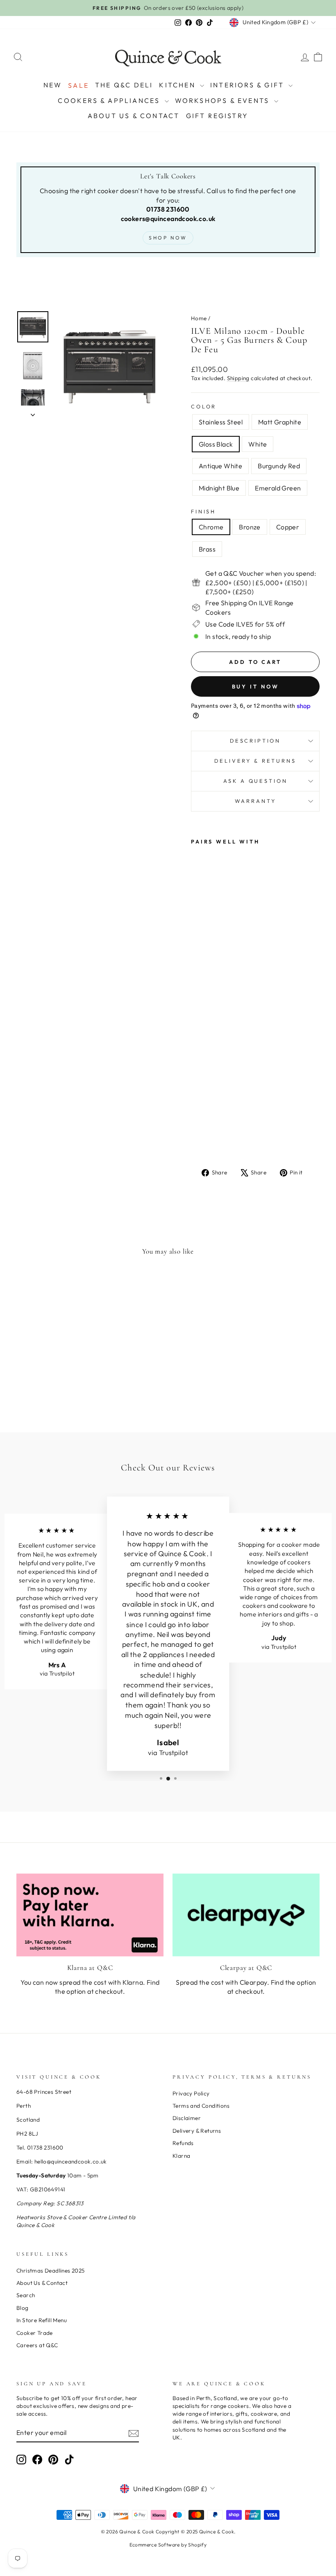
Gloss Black (216, 444)
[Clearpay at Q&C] (246, 1915)
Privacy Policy (191, 2093)
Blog (23, 2308)
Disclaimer (187, 2118)
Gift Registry (217, 116)
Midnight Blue (219, 488)
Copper (288, 527)
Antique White (220, 466)
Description (255, 741)
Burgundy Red (279, 466)
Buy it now (255, 686)
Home (199, 318)
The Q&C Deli (124, 85)
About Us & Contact (134, 116)
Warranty (255, 801)
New (53, 85)
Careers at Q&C (37, 2345)
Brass (207, 549)
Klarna (181, 2156)
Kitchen (178, 85)
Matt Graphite (280, 422)
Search (26, 2295)
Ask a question (255, 781)
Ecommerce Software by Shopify (168, 2545)
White (258, 444)
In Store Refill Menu (42, 2320)
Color (204, 406)
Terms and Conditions (201, 2106)
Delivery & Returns (255, 761)
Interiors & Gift (248, 85)
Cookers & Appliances (110, 100)
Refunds (183, 2143)
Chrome (211, 527)
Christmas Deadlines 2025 (51, 2271)
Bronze (250, 527)
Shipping (238, 378)
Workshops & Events (224, 100)
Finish (203, 511)
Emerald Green (278, 488)
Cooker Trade (35, 2333)
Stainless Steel (221, 422)
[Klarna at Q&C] (90, 1915)
